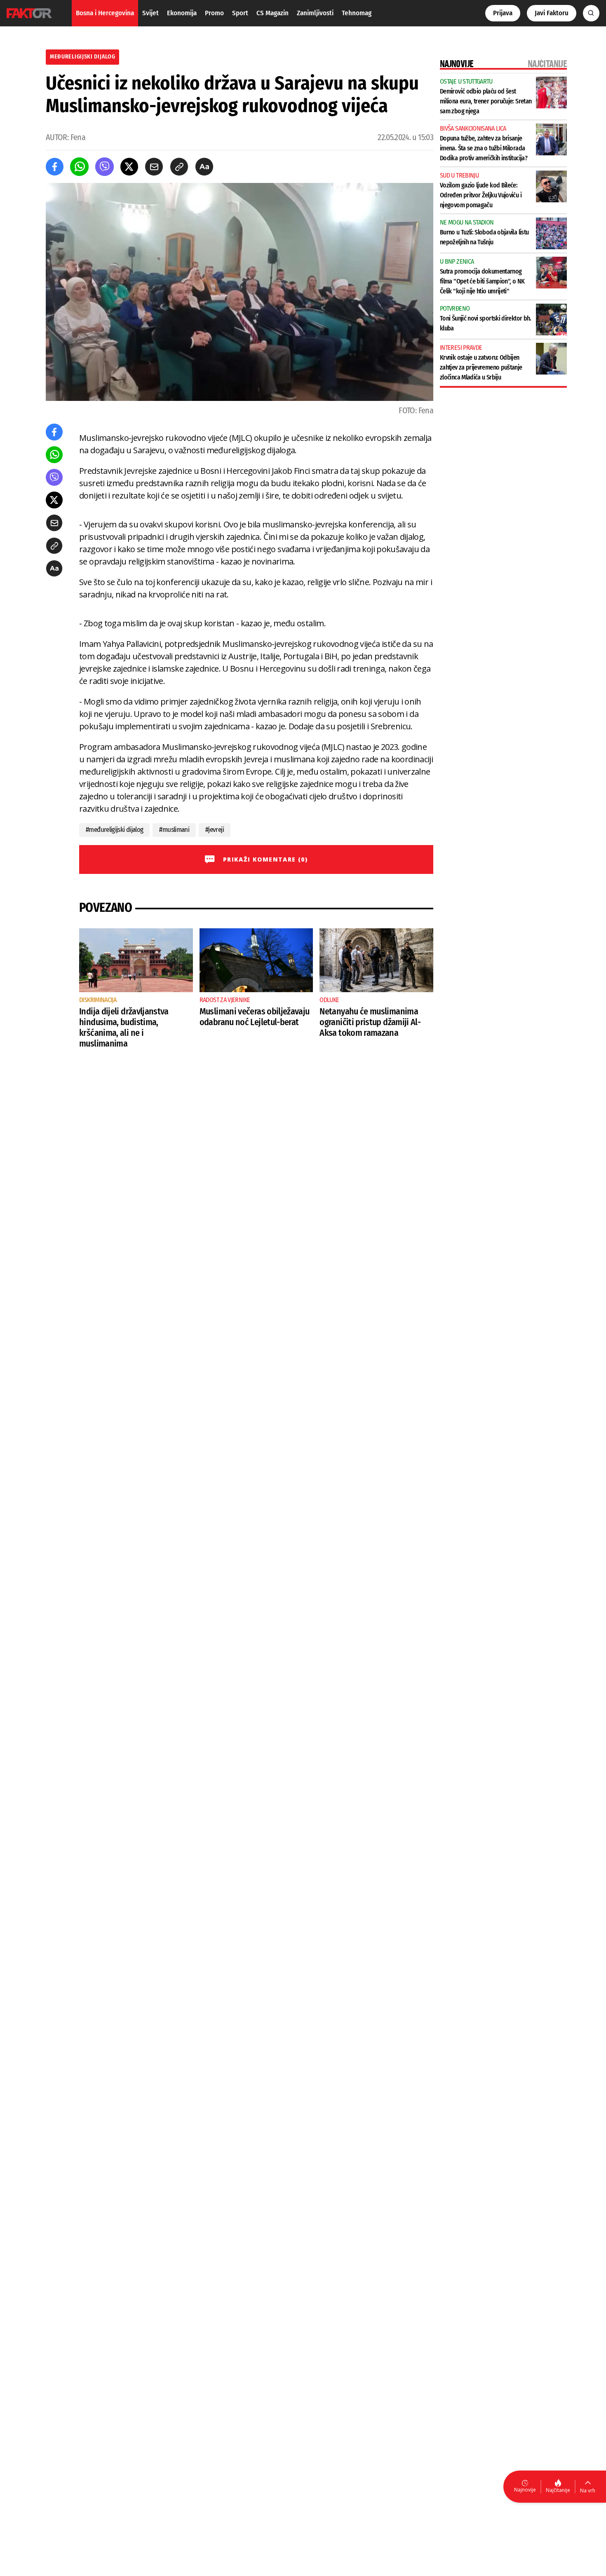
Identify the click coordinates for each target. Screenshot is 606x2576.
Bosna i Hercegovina (105, 13)
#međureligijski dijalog (114, 830)
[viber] (105, 167)
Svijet (150, 13)
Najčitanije (558, 2490)
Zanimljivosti (315, 13)
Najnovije (525, 2490)
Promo (214, 13)
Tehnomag (357, 13)
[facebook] (55, 167)
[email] (154, 167)
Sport (240, 13)
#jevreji (215, 830)
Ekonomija (182, 13)
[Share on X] (129, 167)
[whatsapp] (79, 167)
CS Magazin (272, 13)
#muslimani (174, 830)
